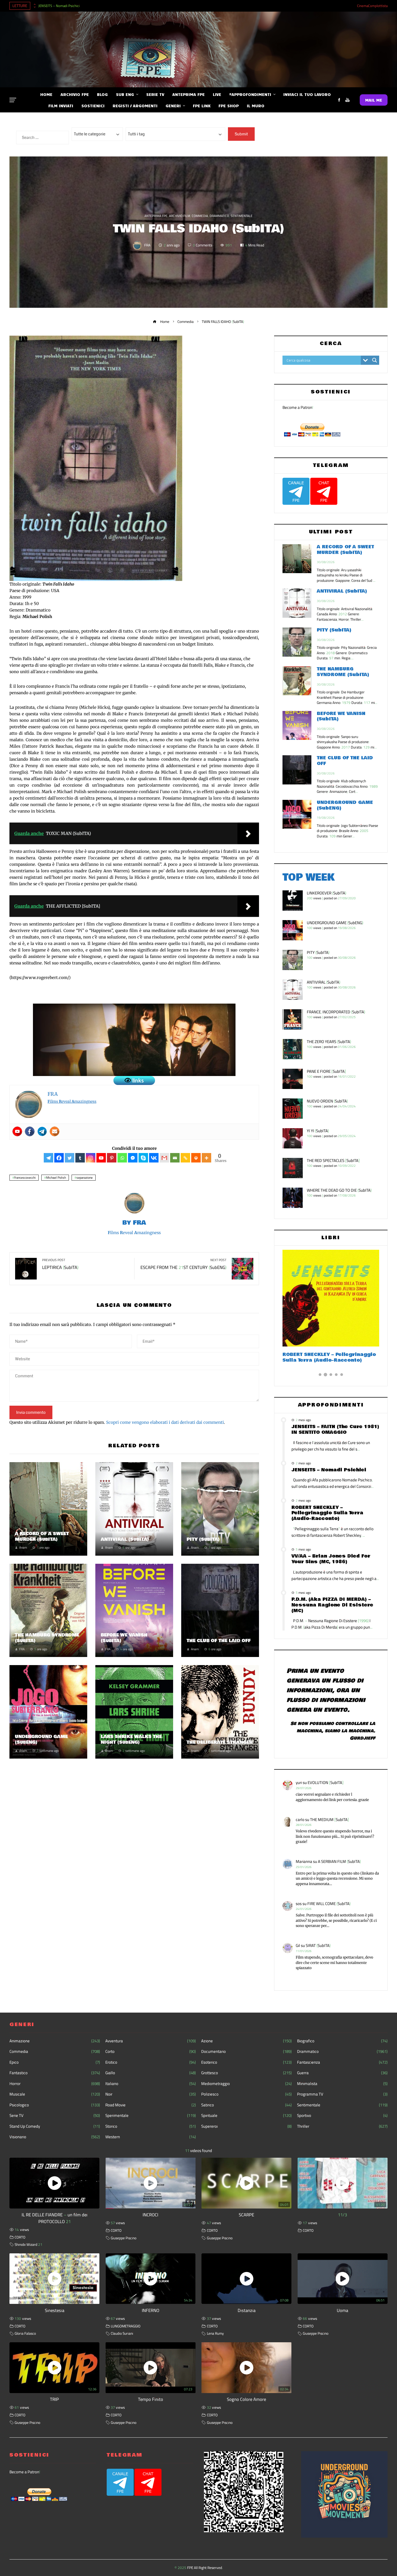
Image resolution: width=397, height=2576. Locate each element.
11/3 (342, 2215)
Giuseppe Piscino (124, 2238)
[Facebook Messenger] (133, 1158)
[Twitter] (70, 1158)
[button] (320, 1375)
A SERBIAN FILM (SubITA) (339, 1861)
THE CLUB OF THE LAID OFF (219, 1641)
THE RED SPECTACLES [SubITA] (333, 1160)
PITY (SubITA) (203, 1539)
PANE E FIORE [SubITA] (326, 1071)
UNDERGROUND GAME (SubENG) (41, 1739)
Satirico (246, 2105)
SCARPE (246, 2215)
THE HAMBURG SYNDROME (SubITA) (47, 1638)
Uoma (342, 2310)
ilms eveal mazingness (72, 1101)
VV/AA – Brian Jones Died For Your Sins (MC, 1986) (331, 1559)
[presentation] (34, 4)
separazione (85, 1178)
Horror (55, 2084)
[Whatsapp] (122, 1158)
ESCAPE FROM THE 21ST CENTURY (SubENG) (183, 1265)
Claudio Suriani (122, 2333)
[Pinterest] (112, 1158)
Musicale (55, 2094)
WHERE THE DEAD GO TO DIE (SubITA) (339, 1190)
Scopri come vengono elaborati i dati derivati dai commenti (165, 1422)
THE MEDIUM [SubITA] (329, 1820)
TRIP (54, 2399)
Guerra (342, 2073)
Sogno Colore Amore (246, 2399)
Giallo (151, 2073)
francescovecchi (25, 1178)
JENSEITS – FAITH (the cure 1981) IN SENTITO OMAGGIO (335, 1429)
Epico (55, 2062)
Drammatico (219, 216)
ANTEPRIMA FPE (156, 216)
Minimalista (342, 2084)
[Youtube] (17, 1131)
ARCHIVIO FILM (180, 216)
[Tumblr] (80, 1158)
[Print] (196, 1158)
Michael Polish (56, 1178)
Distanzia (247, 2310)
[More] (206, 1158)
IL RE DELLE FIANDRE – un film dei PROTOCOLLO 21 (55, 2218)
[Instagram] (91, 1158)
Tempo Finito (151, 2399)
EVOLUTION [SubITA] (326, 1783)
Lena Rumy (215, 2333)
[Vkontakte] (154, 1158)
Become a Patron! (298, 407)
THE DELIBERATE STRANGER (220, 1742)
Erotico (151, 2062)
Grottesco (246, 2073)
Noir (151, 2094)
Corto (151, 2052)
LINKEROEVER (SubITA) (327, 893)
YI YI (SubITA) (318, 1131)
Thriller (342, 2126)
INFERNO (151, 2310)
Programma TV (342, 2094)
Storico (151, 2126)
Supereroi (246, 2126)
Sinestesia (55, 2310)
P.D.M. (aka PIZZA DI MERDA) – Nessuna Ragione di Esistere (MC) (332, 1605)
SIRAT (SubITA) (318, 1945)
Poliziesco (246, 2094)
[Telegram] (42, 1131)
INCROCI (150, 2215)
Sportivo (342, 2116)
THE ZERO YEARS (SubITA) (329, 1042)
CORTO (20, 2237)
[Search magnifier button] (375, 360)
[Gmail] (164, 1158)
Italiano (151, 2084)
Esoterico (246, 2062)
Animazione (55, 2041)
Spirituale (246, 2116)
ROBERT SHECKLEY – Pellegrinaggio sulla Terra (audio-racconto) (327, 1513)
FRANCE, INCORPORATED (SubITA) (336, 1012)
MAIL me (374, 100)
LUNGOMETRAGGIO (126, 2326)
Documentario (246, 2052)
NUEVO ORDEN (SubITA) (327, 1101)
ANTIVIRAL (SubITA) (125, 1539)
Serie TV (55, 2116)
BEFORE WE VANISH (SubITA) (124, 1638)
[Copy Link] (185, 1158)
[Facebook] (30, 1131)
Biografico (342, 2041)
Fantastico (55, 2073)
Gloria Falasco (25, 2333)
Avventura (151, 2041)
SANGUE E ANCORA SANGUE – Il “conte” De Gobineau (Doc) (323, 1357)
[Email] (175, 1158)
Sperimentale (151, 2116)
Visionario (55, 2137)
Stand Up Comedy (55, 2126)
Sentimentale (242, 216)
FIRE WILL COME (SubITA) (329, 1904)
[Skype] (143, 1158)
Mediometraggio (246, 2084)
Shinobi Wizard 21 (28, 2244)
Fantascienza (342, 2062)
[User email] (55, 1131)
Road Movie (151, 2105)
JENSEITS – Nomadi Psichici (59, 6)
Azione (246, 2041)
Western (151, 2137)
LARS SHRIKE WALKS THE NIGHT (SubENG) (131, 1739)
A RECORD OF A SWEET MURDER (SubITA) (42, 1536)
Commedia (200, 216)
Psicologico (55, 2105)
